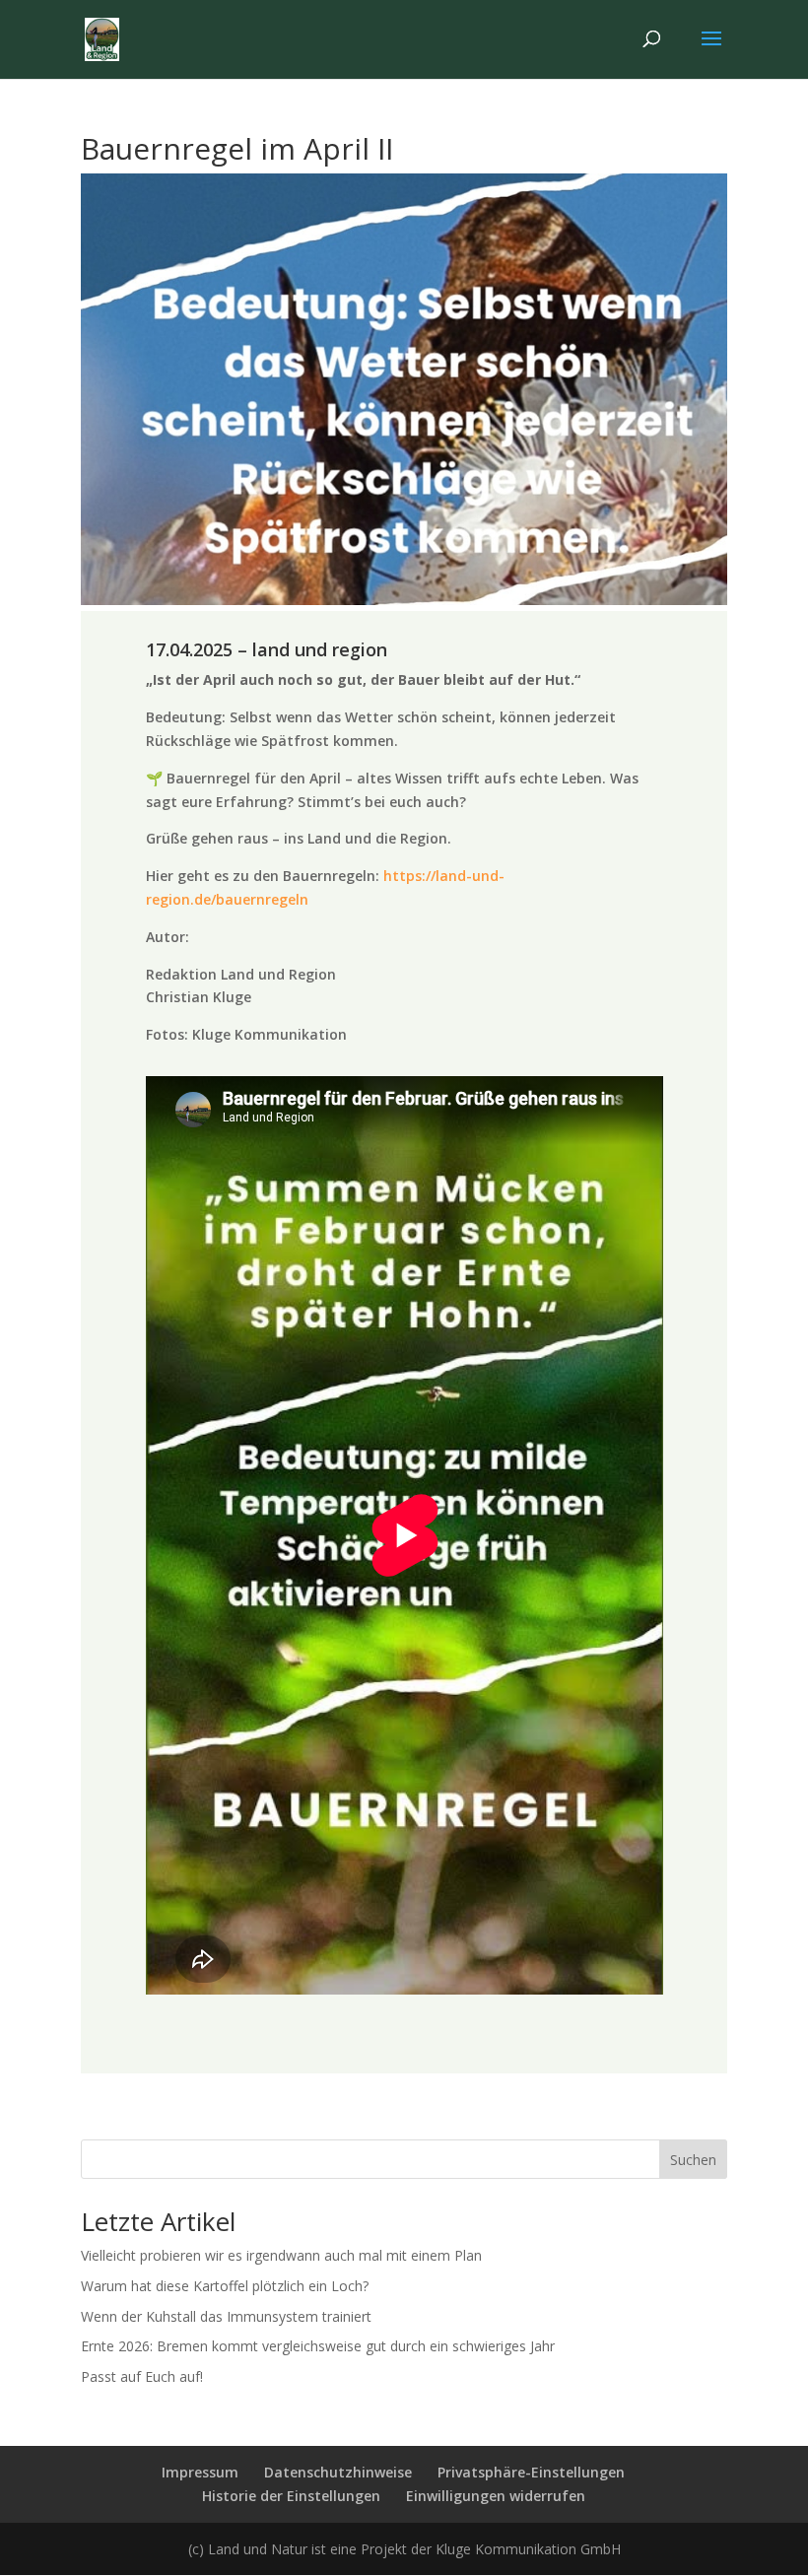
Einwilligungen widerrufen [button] (496, 2496)
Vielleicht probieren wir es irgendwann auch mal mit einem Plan (281, 2255)
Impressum (200, 2472)
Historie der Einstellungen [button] (291, 2496)
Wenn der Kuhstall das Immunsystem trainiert (226, 2316)
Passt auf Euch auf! (142, 2376)
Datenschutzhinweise (338, 2472)
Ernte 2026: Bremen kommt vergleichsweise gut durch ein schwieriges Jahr (318, 2346)
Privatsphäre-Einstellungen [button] (531, 2472)
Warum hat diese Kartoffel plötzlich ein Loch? (225, 2286)
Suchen (693, 2160)
